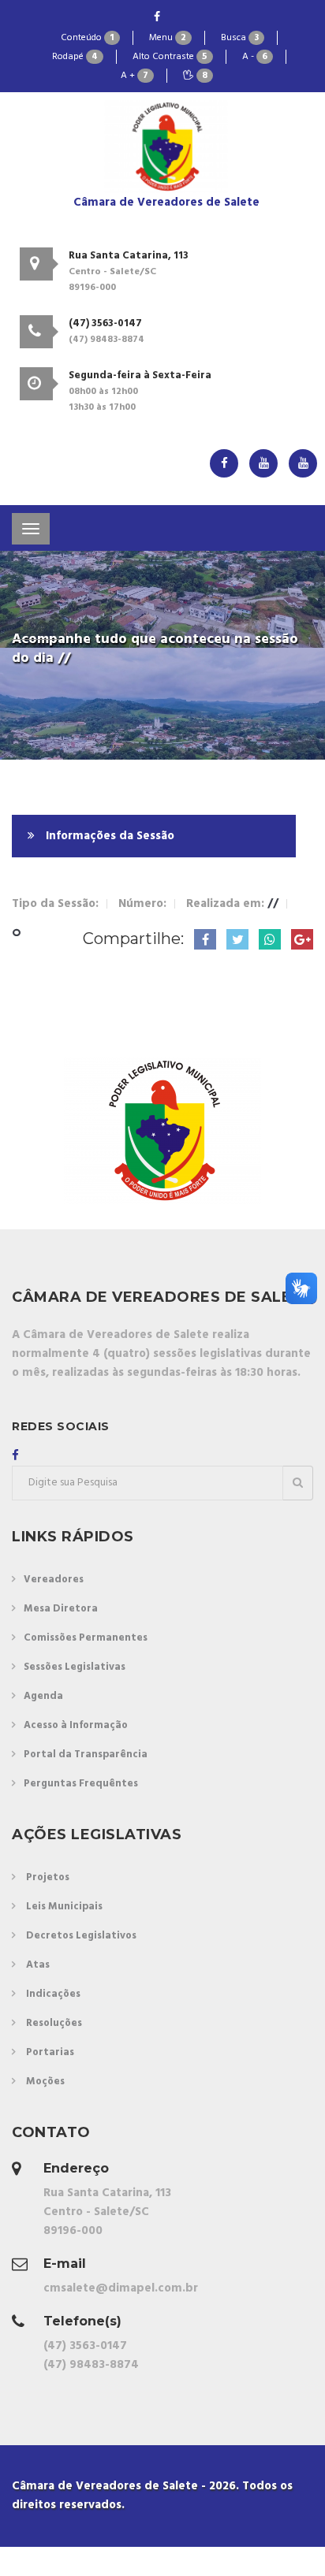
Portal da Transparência (86, 1755)
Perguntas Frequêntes (81, 1784)
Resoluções (54, 2023)
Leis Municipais (64, 1907)
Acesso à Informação (76, 1725)
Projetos (48, 1877)
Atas (38, 1965)
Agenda (43, 1696)
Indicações (53, 1994)
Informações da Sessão (108, 836)
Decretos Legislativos (81, 1936)
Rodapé (75, 57)
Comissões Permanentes (86, 1638)
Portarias (50, 2052)
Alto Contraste (170, 57)
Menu (168, 38)
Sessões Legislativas (75, 1667)
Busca (240, 38)
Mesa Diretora (61, 1609)
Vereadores (54, 1580)
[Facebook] (157, 18)
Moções (45, 2082)
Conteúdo (88, 38)
